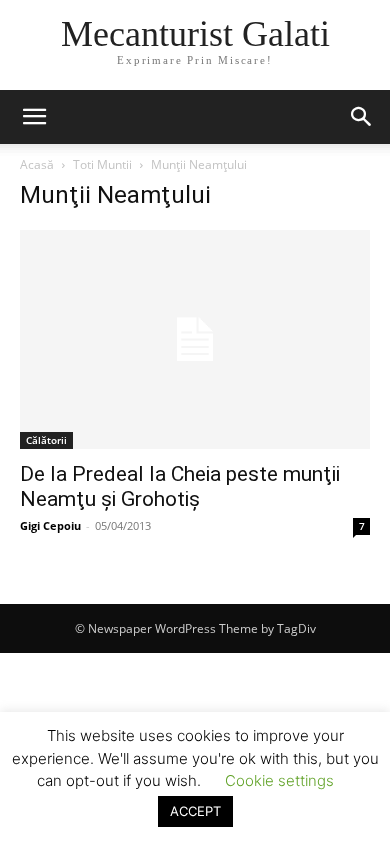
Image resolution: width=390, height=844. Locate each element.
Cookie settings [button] (279, 780)
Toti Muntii (102, 164)
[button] (34, 117)
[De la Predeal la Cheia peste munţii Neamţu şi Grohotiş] (195, 339)
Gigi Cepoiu (50, 525)
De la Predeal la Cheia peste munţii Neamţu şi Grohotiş (180, 486)
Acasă (37, 164)
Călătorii (46, 440)
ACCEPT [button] (195, 811)
